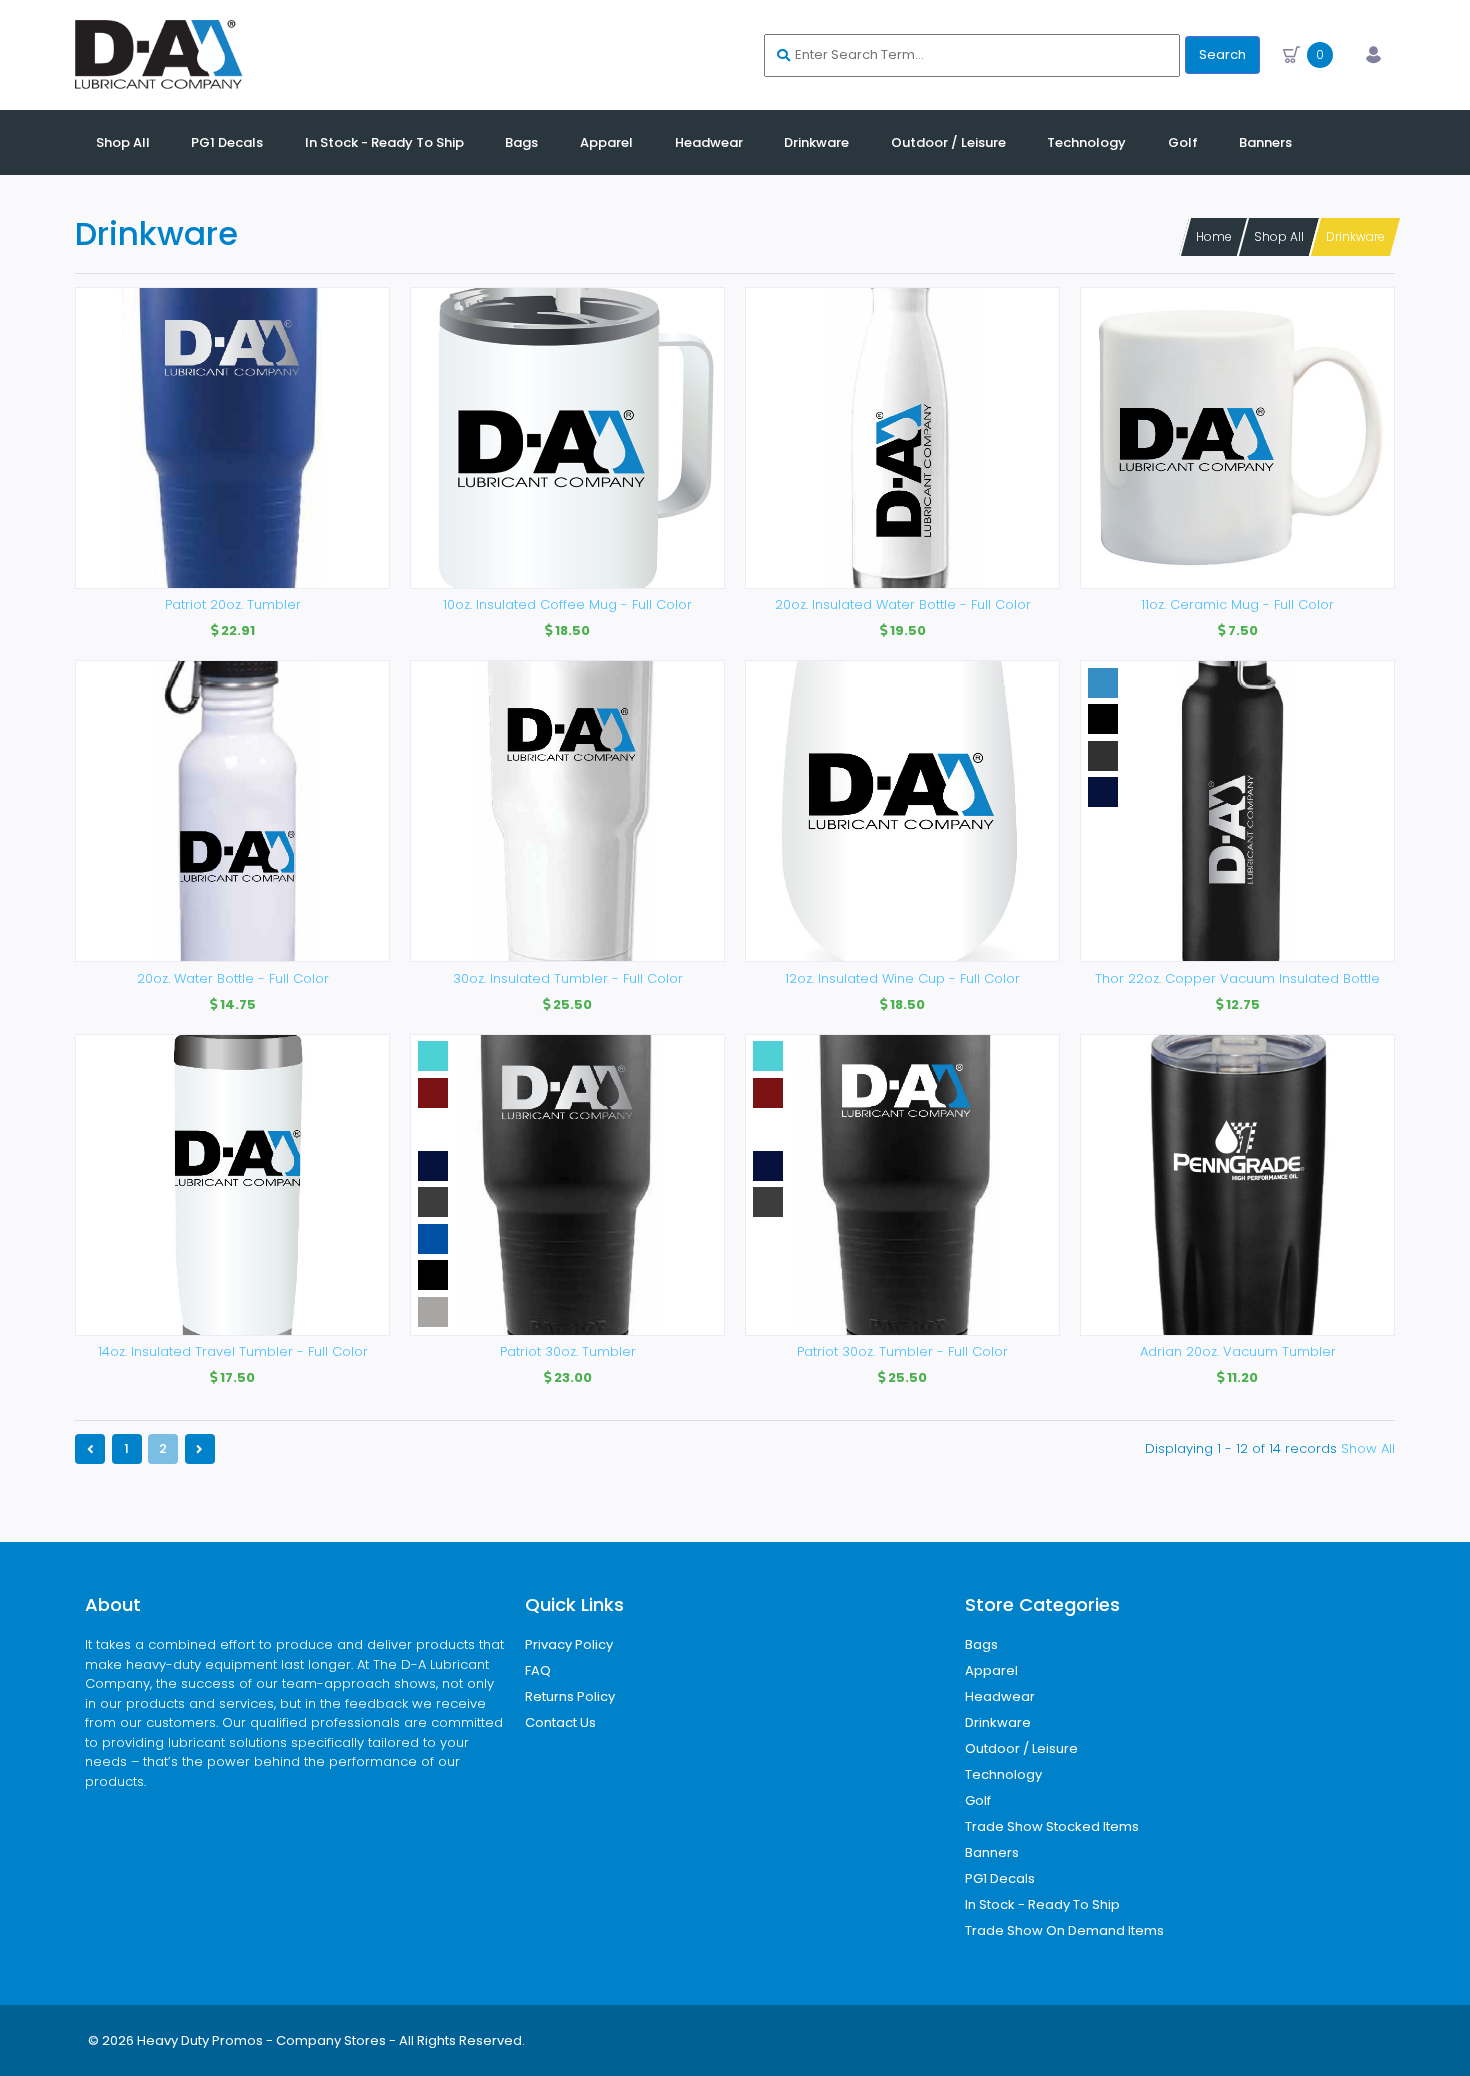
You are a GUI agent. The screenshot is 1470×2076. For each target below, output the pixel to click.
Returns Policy (570, 1696)
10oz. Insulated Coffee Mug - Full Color (567, 604)
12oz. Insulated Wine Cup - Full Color (902, 978)
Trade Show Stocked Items (1052, 1826)
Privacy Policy (569, 1644)
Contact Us (560, 1722)
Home (1214, 236)
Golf (978, 1800)
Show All (1368, 1448)
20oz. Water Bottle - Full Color (233, 978)
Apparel (991, 1670)
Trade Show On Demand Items (1064, 1930)
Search (1222, 54)
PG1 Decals (1000, 1878)
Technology (1003, 1774)
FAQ (538, 1670)
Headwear (1000, 1696)
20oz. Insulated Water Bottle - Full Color (903, 604)
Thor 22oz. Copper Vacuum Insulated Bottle (1237, 978)
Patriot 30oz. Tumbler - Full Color (902, 1351)
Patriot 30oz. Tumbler (568, 1351)
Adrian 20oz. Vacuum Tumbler (1238, 1351)
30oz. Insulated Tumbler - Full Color (568, 978)
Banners (992, 1852)
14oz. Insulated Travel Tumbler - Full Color (233, 1351)
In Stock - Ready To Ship (1042, 1904)
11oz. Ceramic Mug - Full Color (1237, 604)
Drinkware (1355, 236)
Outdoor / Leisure (1021, 1748)
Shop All (1279, 236)
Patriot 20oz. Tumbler (233, 604)
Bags (981, 1644)
